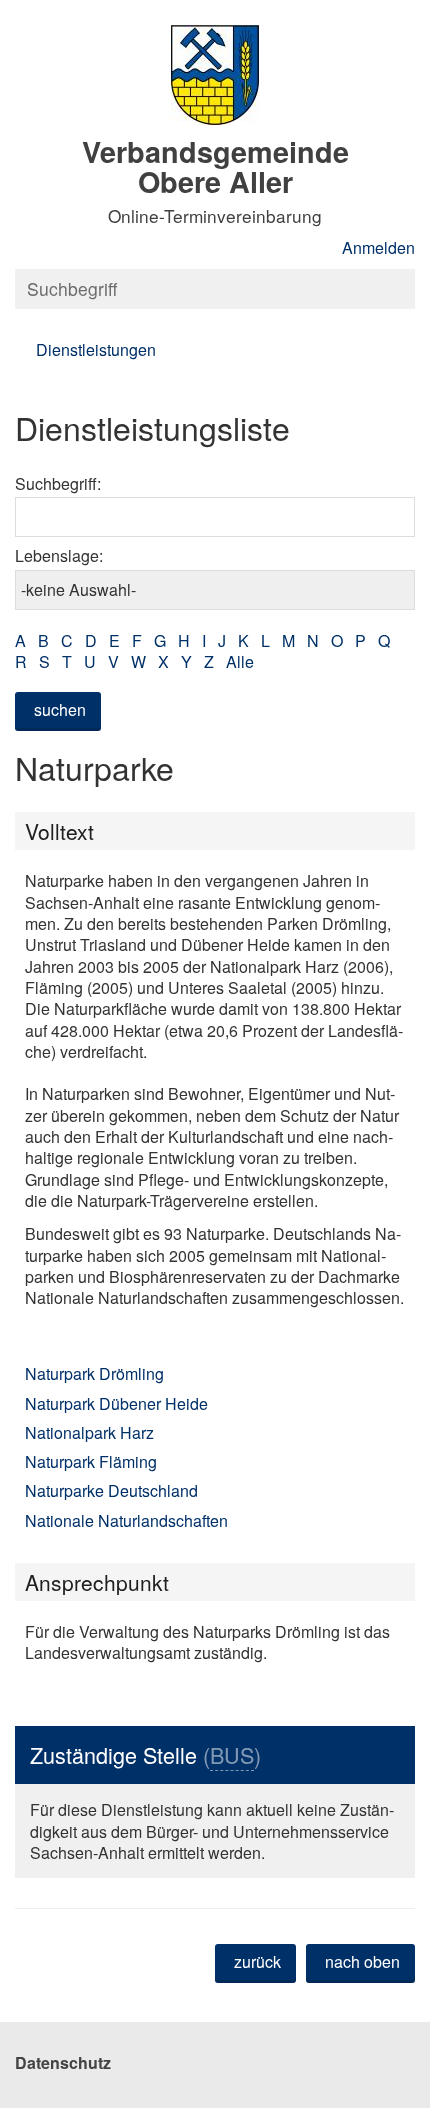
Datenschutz (63, 2062)
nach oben (362, 1961)
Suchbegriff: (58, 483)
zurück (257, 1961)
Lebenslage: (59, 555)
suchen (60, 709)
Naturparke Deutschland (111, 1490)
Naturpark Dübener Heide (116, 1403)
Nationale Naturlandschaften (126, 1520)
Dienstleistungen (96, 349)
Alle (240, 661)
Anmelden (378, 247)
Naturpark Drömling (94, 1373)
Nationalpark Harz (89, 1432)
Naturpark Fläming (91, 1461)
